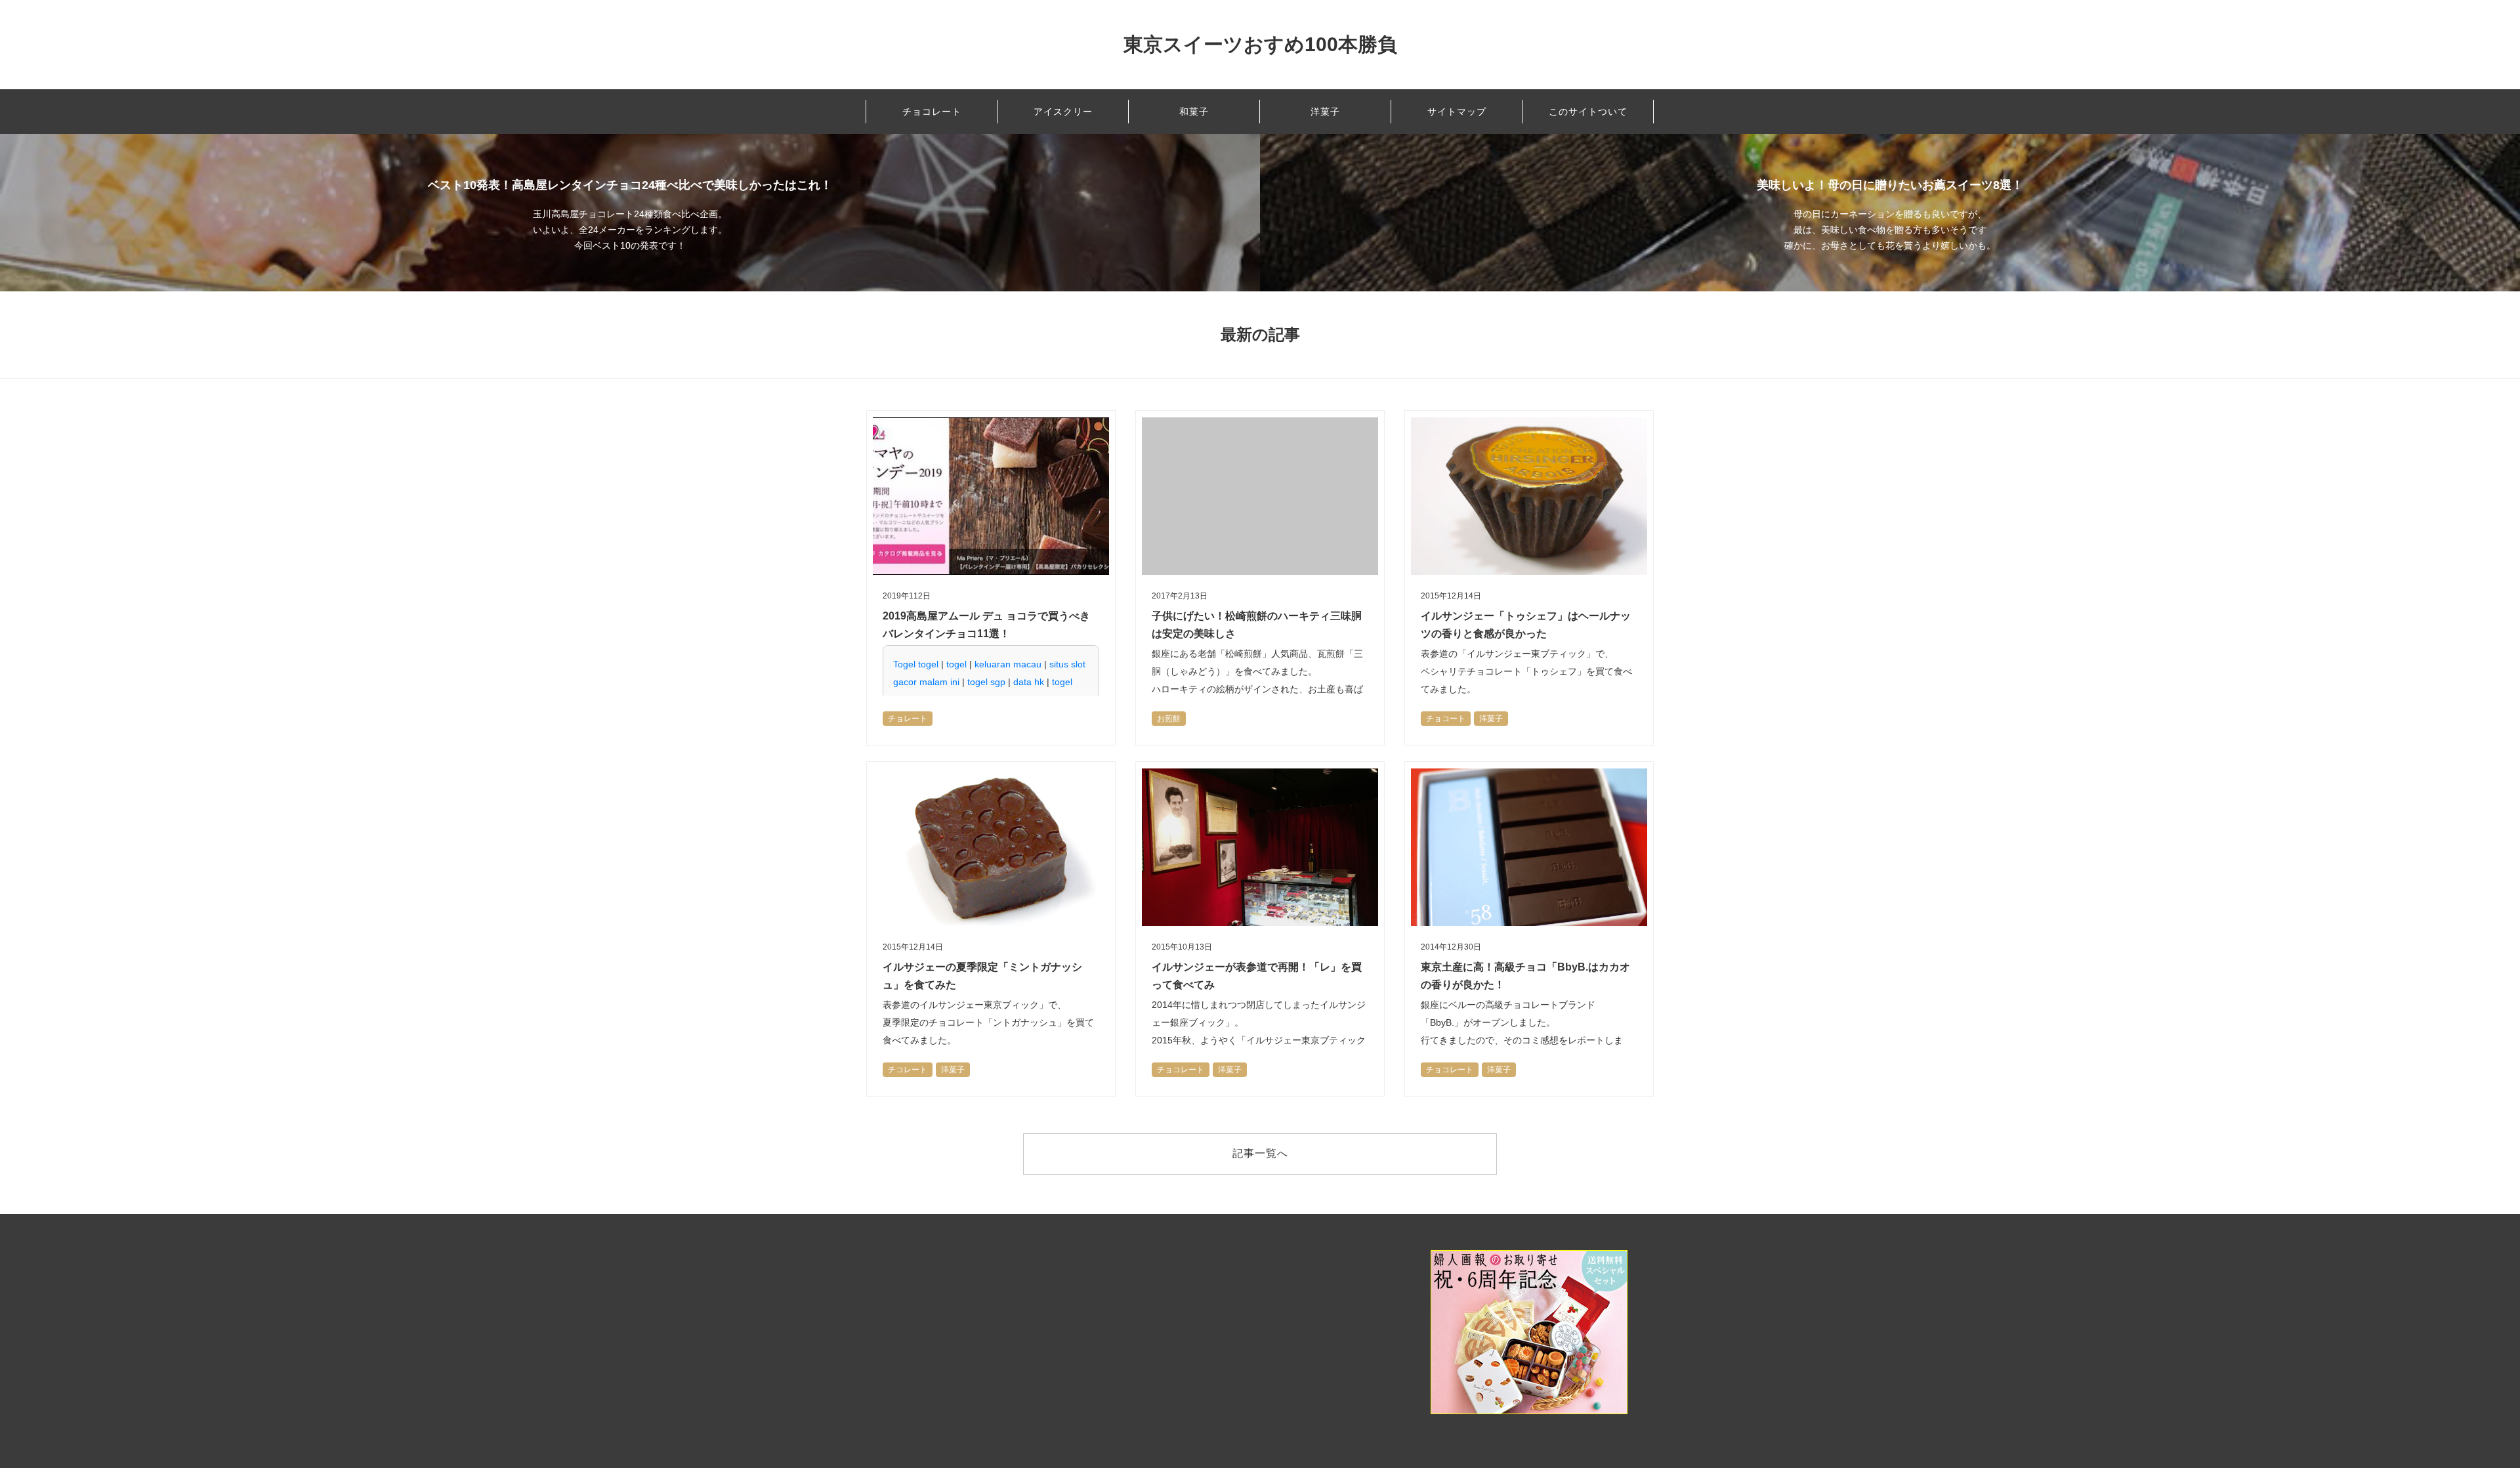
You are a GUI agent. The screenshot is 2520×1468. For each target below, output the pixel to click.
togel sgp (986, 682)
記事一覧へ (1260, 1153)
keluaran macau (1008, 664)
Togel (904, 664)
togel (928, 664)
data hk (1029, 682)
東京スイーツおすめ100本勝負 (1260, 44)
